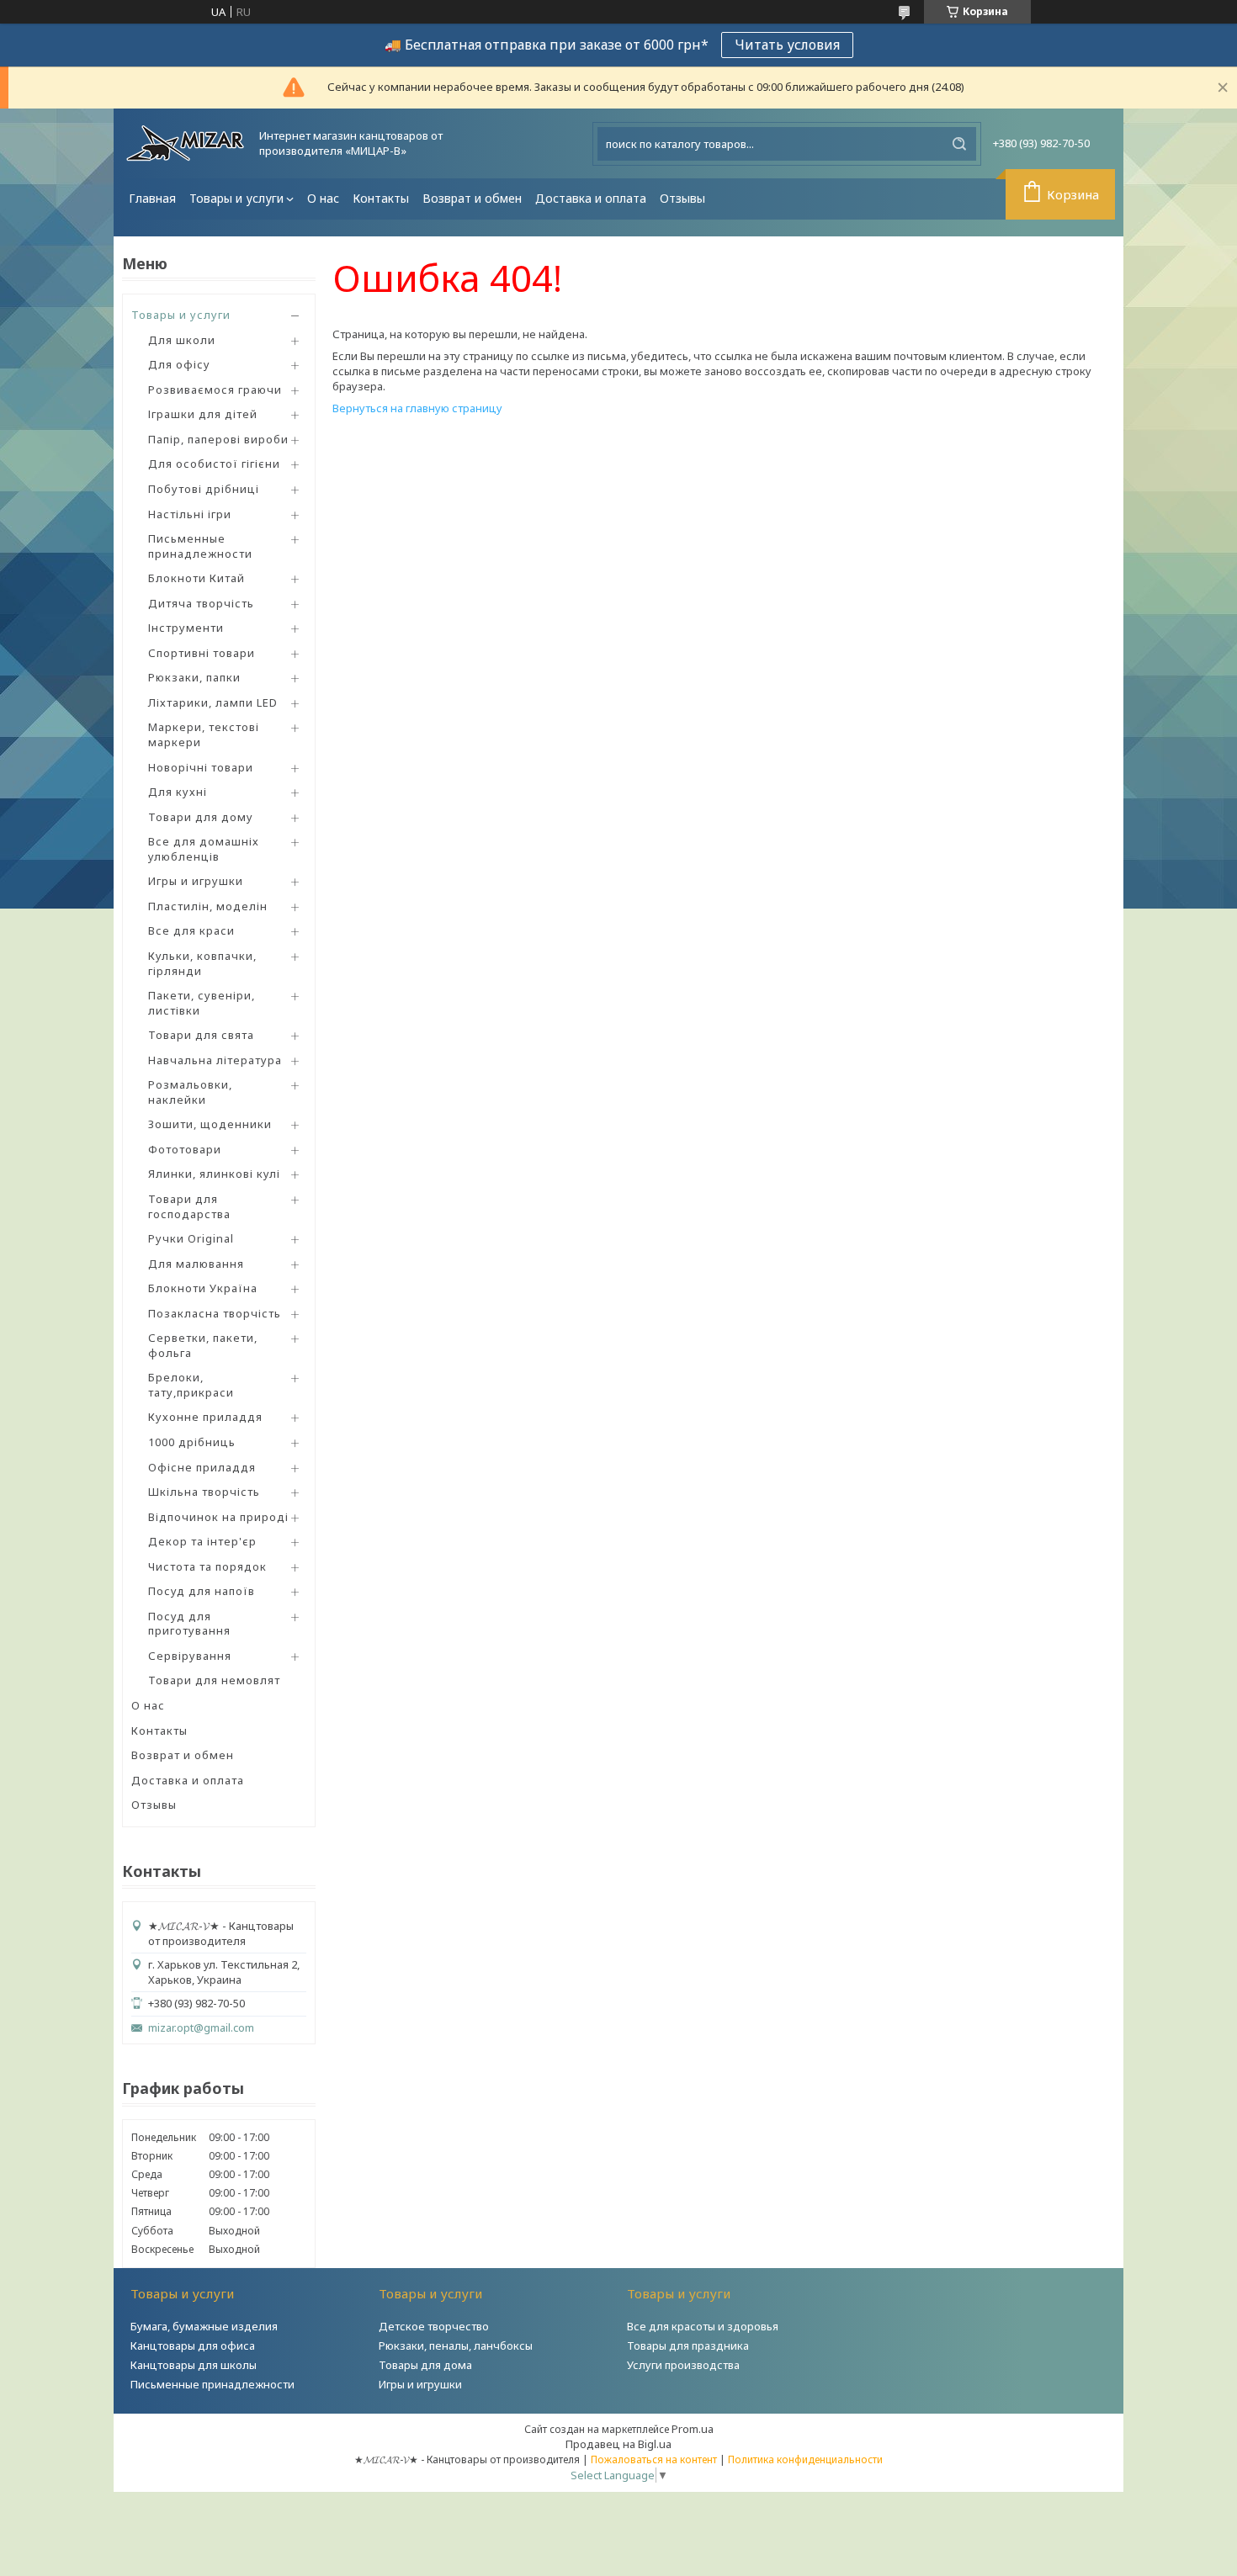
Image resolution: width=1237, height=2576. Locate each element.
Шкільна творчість (204, 1492)
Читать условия (787, 45)
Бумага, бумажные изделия (204, 2326)
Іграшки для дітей (203, 414)
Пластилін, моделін (208, 906)
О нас (323, 198)
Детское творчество (434, 2326)
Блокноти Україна (203, 1288)
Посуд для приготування (189, 1624)
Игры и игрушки (196, 881)
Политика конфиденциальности (805, 2459)
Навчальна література (215, 1060)
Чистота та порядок (207, 1566)
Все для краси (191, 930)
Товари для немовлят (214, 1680)
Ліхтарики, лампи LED (213, 702)
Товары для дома (425, 2365)
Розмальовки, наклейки (190, 1092)
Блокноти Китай (196, 578)
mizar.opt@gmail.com (201, 2028)
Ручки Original (191, 1238)
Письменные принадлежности (200, 546)
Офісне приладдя (202, 1467)
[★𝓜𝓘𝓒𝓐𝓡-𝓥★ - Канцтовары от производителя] (185, 143)
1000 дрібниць (192, 1442)
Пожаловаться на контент (654, 2459)
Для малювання (196, 1264)
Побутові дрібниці (204, 489)
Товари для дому (201, 817)
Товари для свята (201, 1035)
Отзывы (682, 198)
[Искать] (959, 144)
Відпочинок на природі (218, 1517)
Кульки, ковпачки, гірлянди (202, 963)
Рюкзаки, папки (194, 677)
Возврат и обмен (472, 198)
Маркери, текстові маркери (204, 734)
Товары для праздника (688, 2345)
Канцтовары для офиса (193, 2345)
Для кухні (178, 792)
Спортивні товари (202, 653)
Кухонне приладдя (205, 1417)
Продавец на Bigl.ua (618, 2444)
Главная (152, 198)
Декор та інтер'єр (202, 1541)
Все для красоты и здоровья (703, 2326)
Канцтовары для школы (194, 2365)
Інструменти (186, 628)
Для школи (182, 340)
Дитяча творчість (201, 603)
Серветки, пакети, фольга (203, 1345)
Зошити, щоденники (210, 1124)
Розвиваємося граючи (215, 390)
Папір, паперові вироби (218, 439)
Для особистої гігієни (214, 464)
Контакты (381, 198)
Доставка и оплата (591, 198)
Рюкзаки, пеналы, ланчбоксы (456, 2345)
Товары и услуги (236, 198)
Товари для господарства (189, 1206)
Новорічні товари (201, 767)
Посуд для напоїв (202, 1591)
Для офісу (179, 364)
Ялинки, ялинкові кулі (214, 1174)
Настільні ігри (190, 514)
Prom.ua (693, 2429)
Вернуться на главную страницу (417, 408)
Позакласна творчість (215, 1313)
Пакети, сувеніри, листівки (202, 1003)
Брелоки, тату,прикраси (191, 1385)
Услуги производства (683, 2365)
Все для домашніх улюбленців (204, 849)
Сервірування (190, 1656)
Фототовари (185, 1149)
